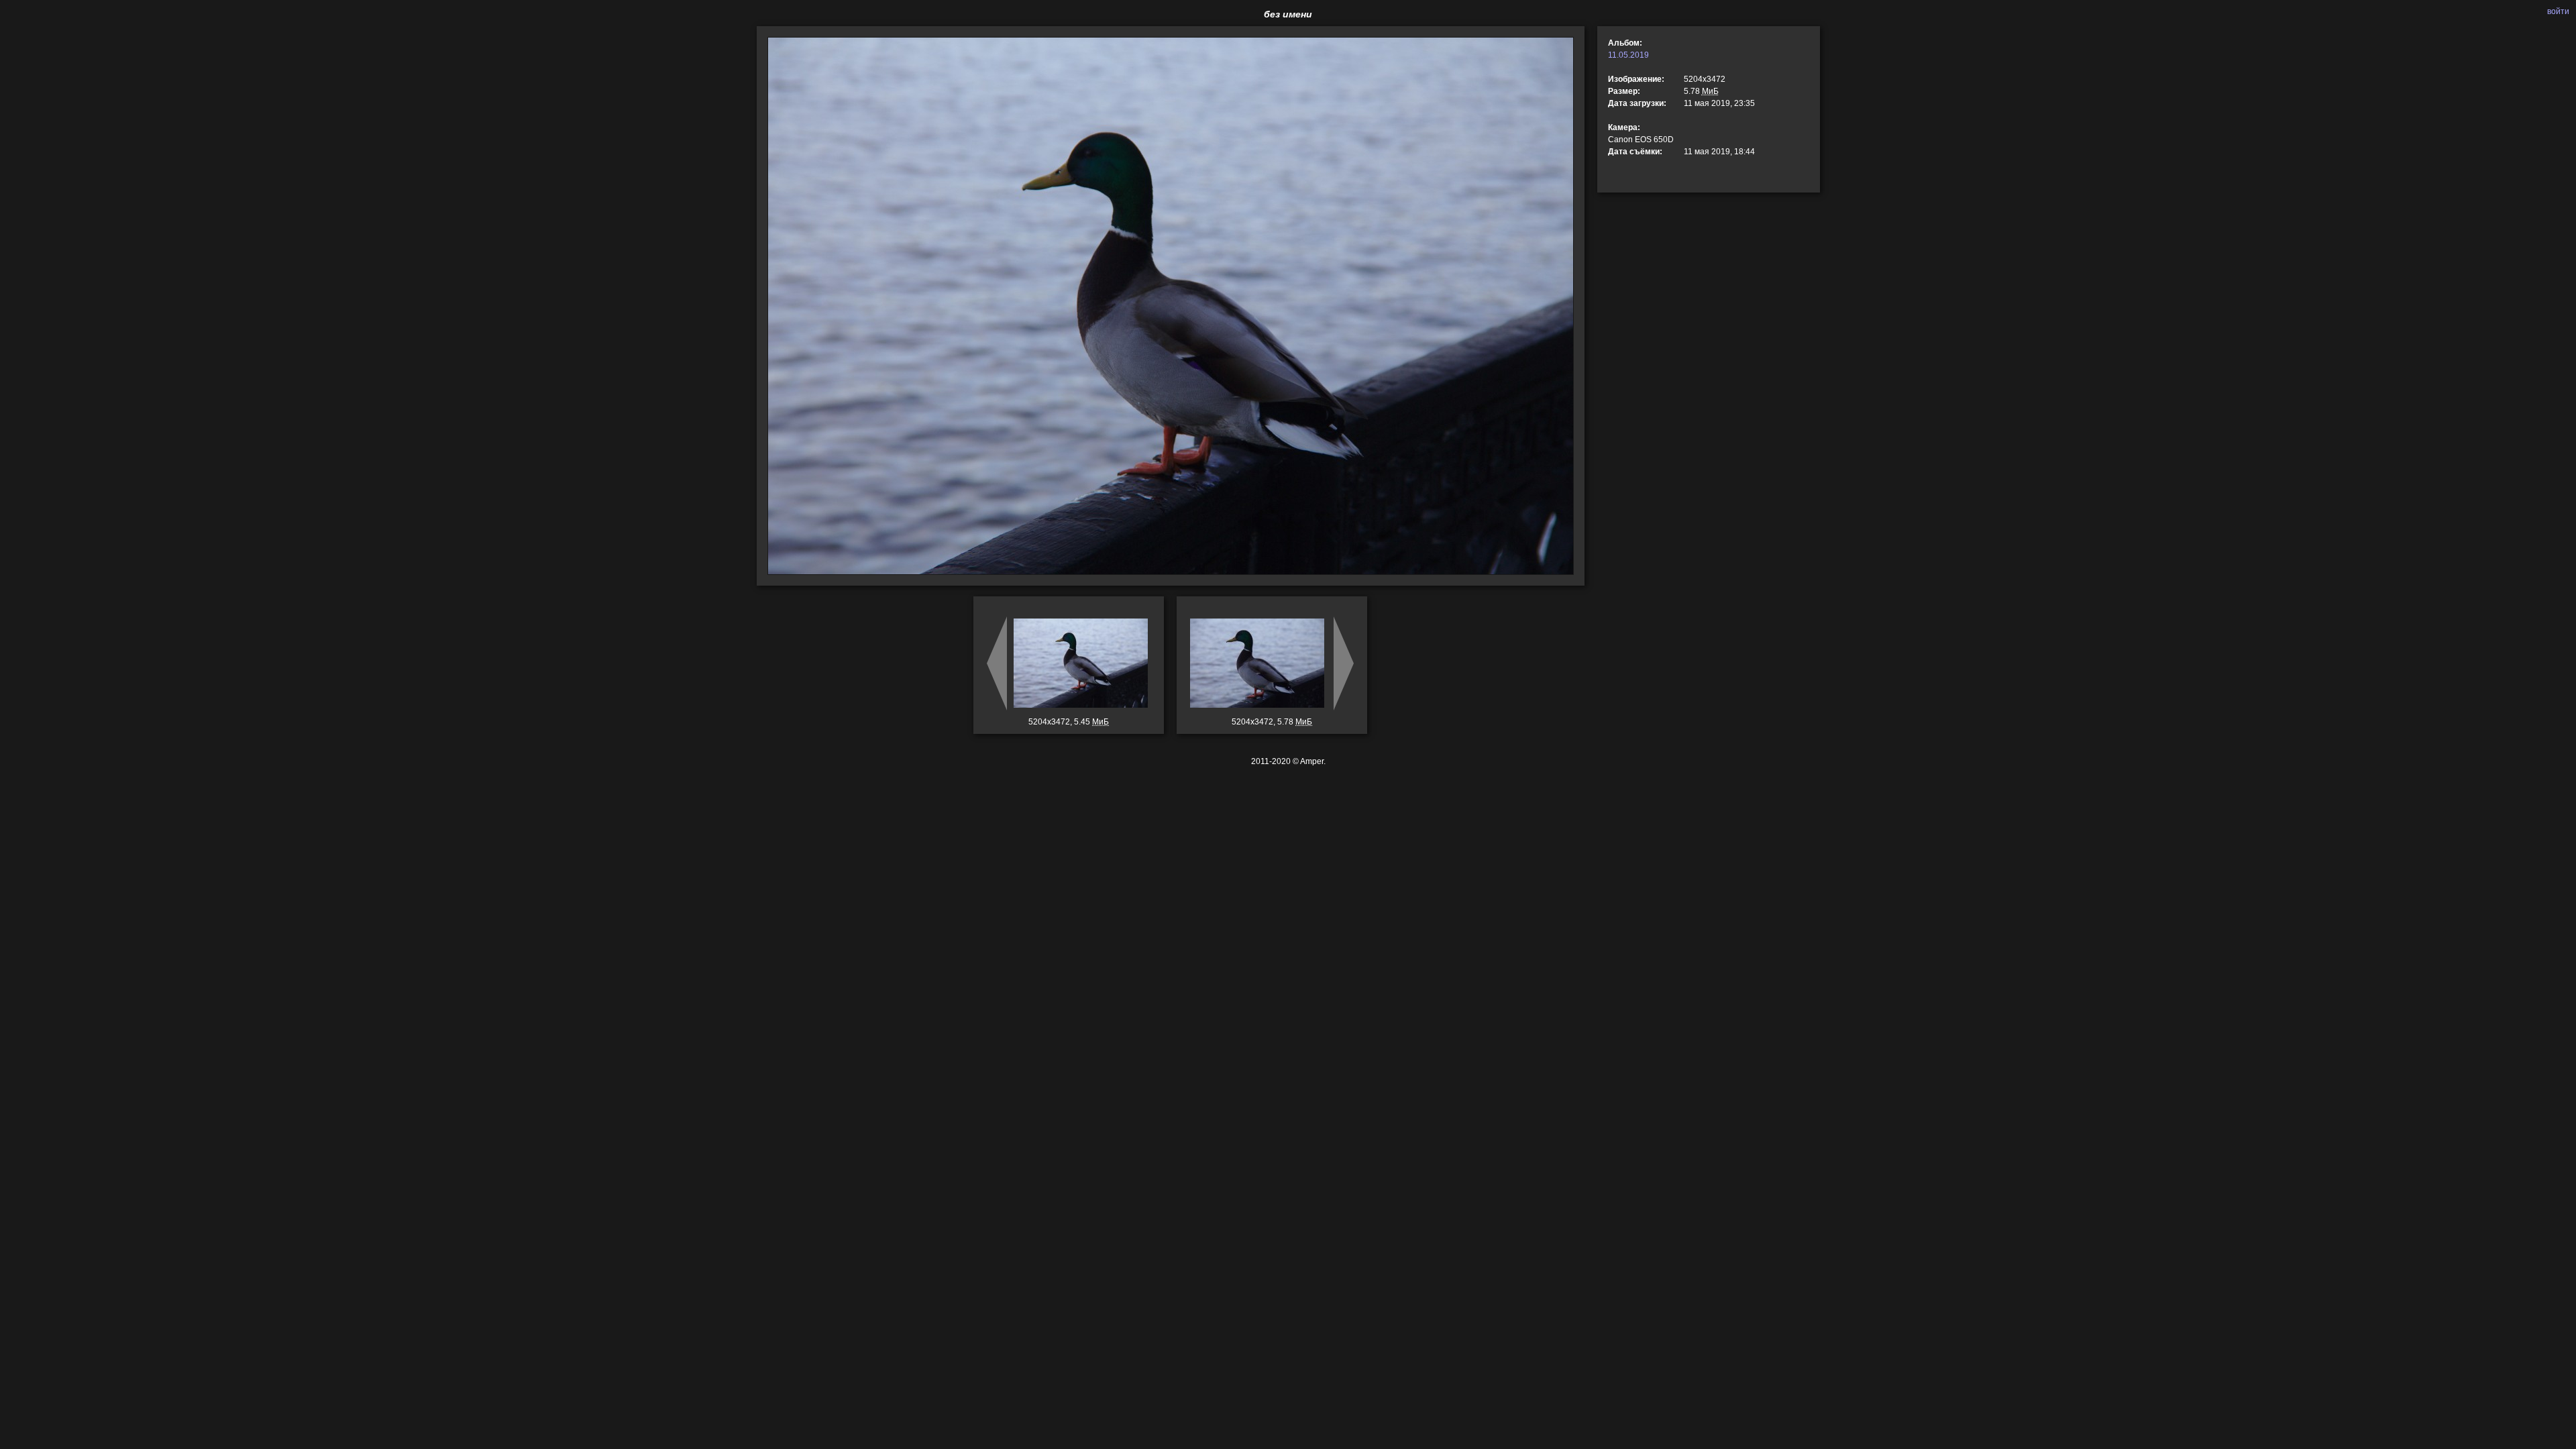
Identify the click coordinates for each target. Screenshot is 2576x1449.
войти (2558, 11)
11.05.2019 (1628, 55)
